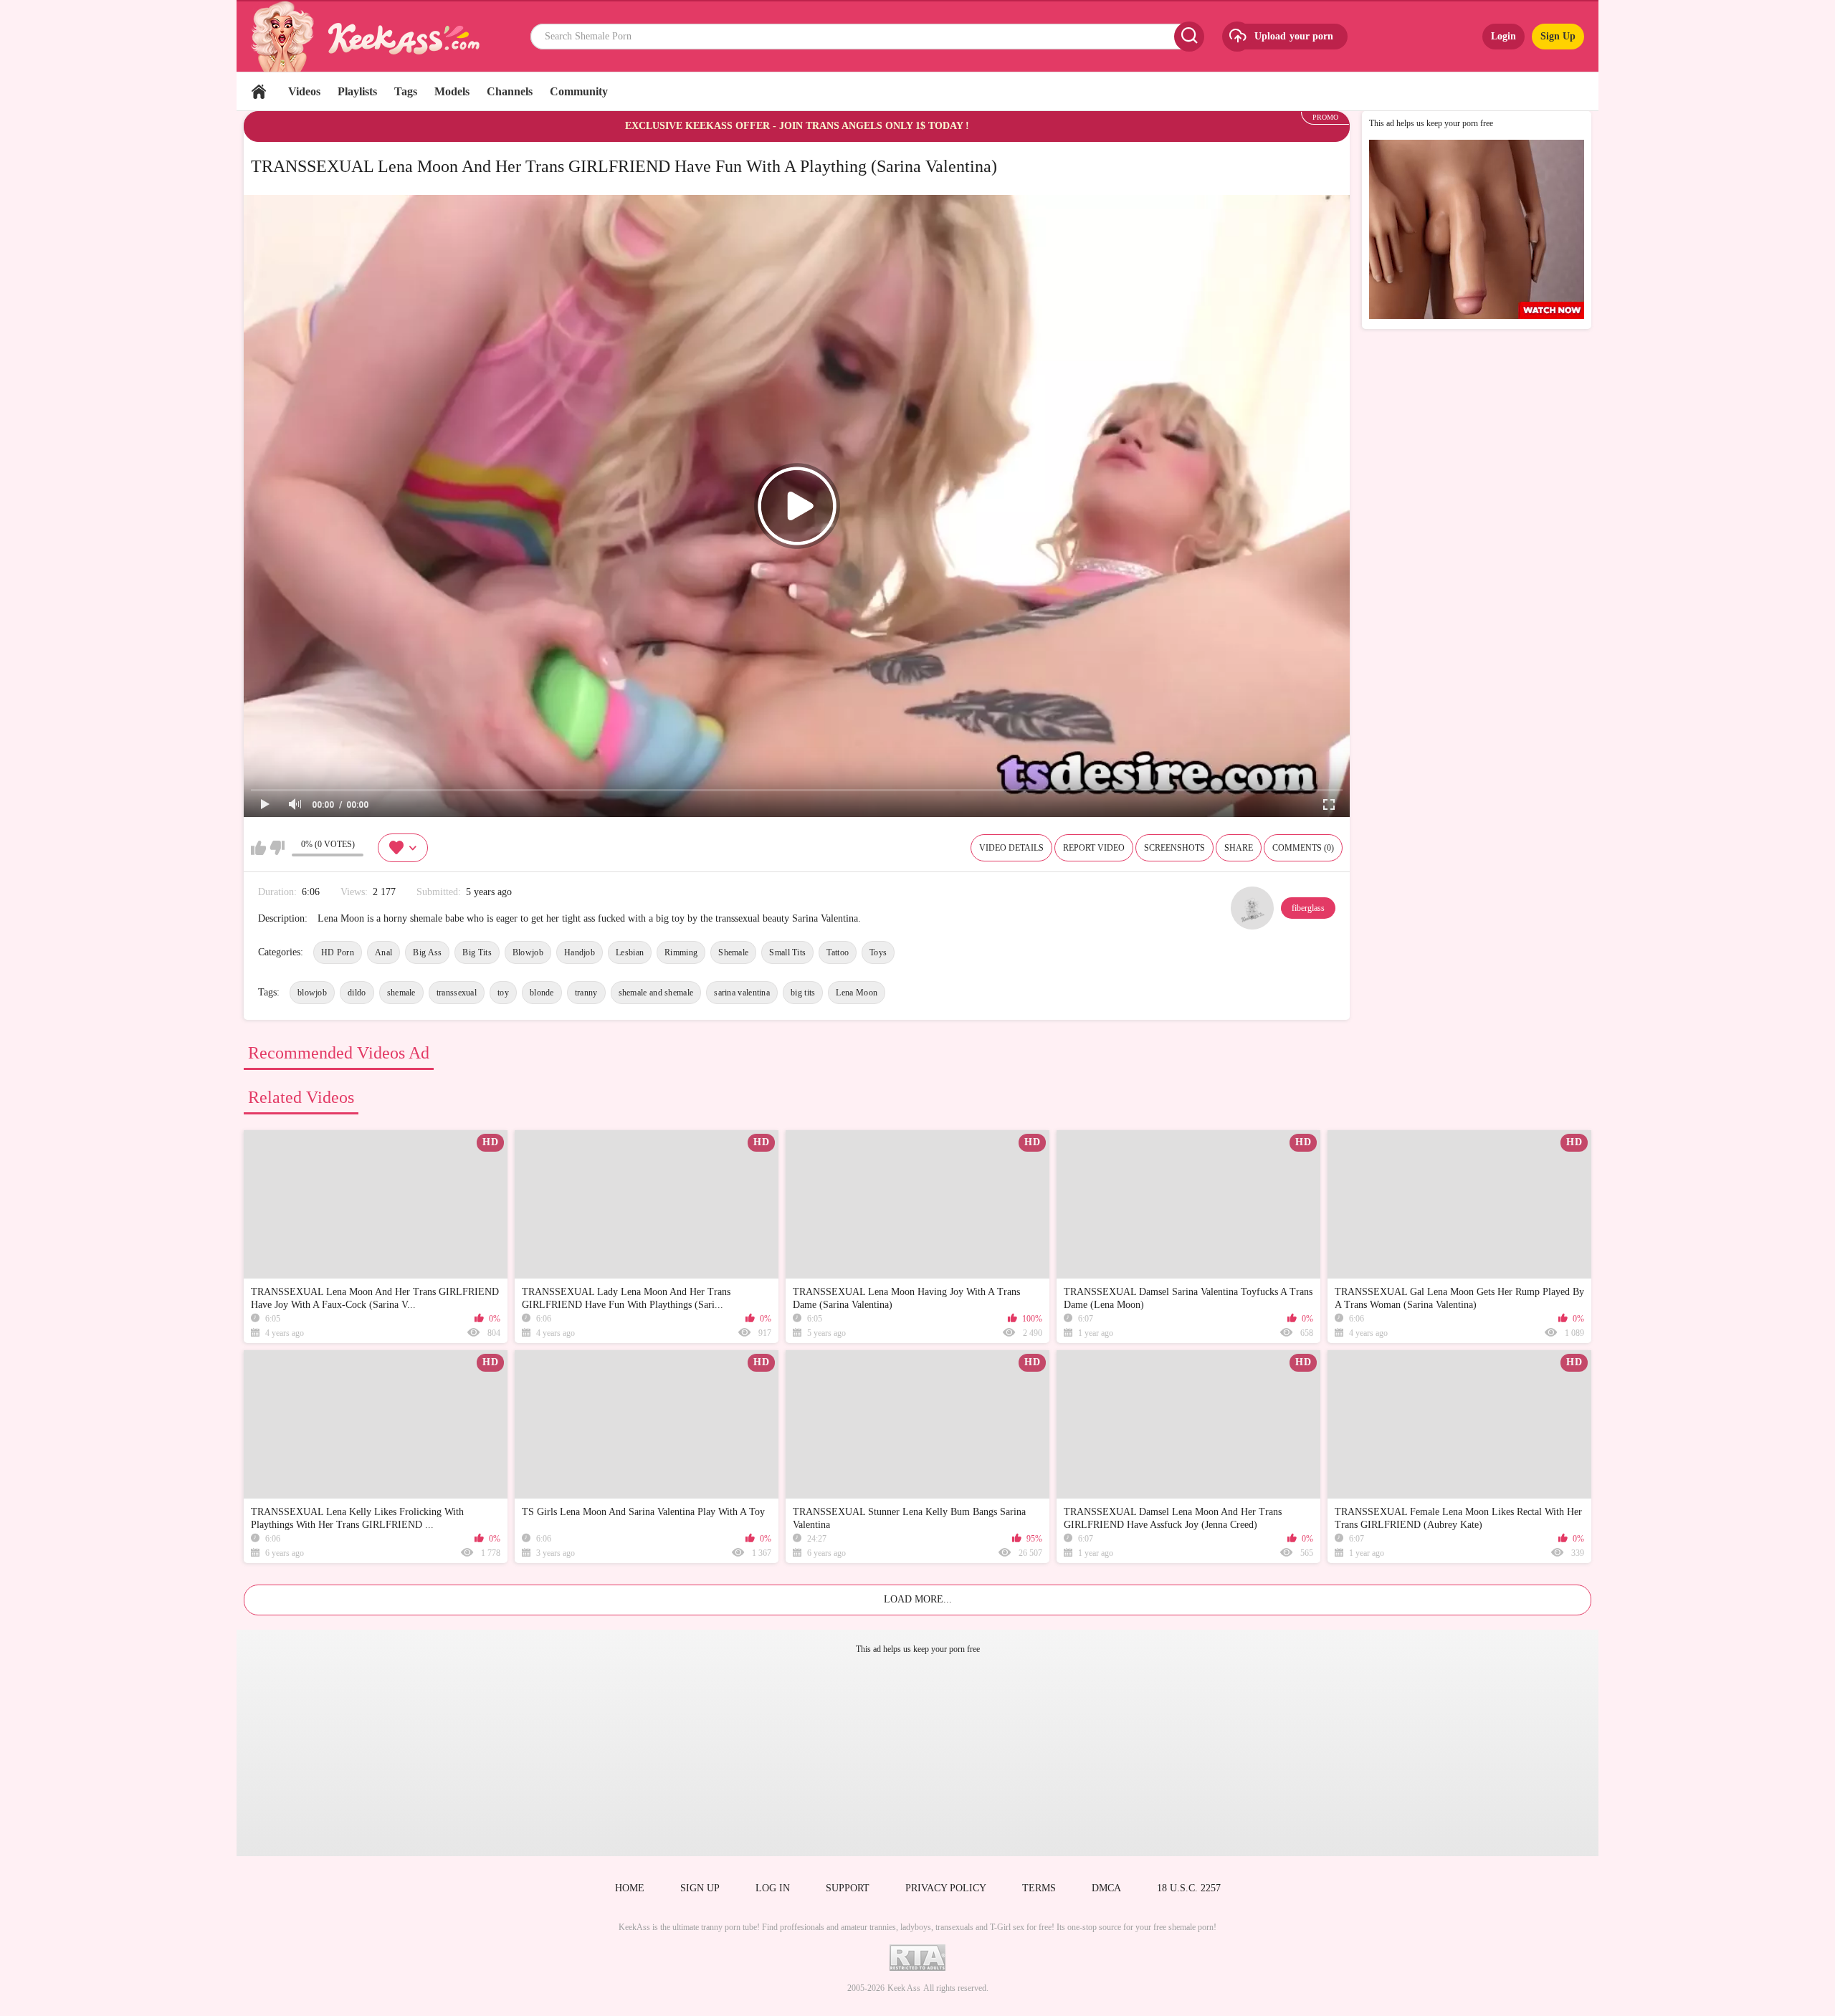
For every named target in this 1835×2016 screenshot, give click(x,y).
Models (452, 91)
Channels (510, 91)
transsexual (457, 993)
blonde (542, 993)
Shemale (733, 952)
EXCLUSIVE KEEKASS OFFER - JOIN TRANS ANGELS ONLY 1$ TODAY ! (797, 126)
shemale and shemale (656, 993)
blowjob (312, 993)
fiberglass (1308, 908)
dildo (357, 993)
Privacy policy (946, 1888)
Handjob (580, 952)
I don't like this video (277, 848)
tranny (586, 993)
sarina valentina (742, 993)
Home (259, 91)
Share (1239, 848)
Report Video (1094, 848)
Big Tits (477, 952)
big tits (803, 993)
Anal (383, 952)
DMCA (1106, 1888)
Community (579, 91)
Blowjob (528, 952)
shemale (401, 993)
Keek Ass (904, 1988)
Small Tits (787, 952)
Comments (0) (1303, 848)
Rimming (681, 952)
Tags (406, 91)
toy (503, 993)
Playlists (357, 91)
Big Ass (427, 952)
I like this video (258, 848)
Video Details (1011, 848)
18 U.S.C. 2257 (1189, 1888)
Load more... (918, 1599)
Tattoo (838, 952)
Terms (1039, 1888)
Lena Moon (857, 993)
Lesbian (630, 952)
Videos (304, 91)
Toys (878, 952)
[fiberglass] (1252, 908)
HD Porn (338, 952)
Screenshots (1174, 848)
